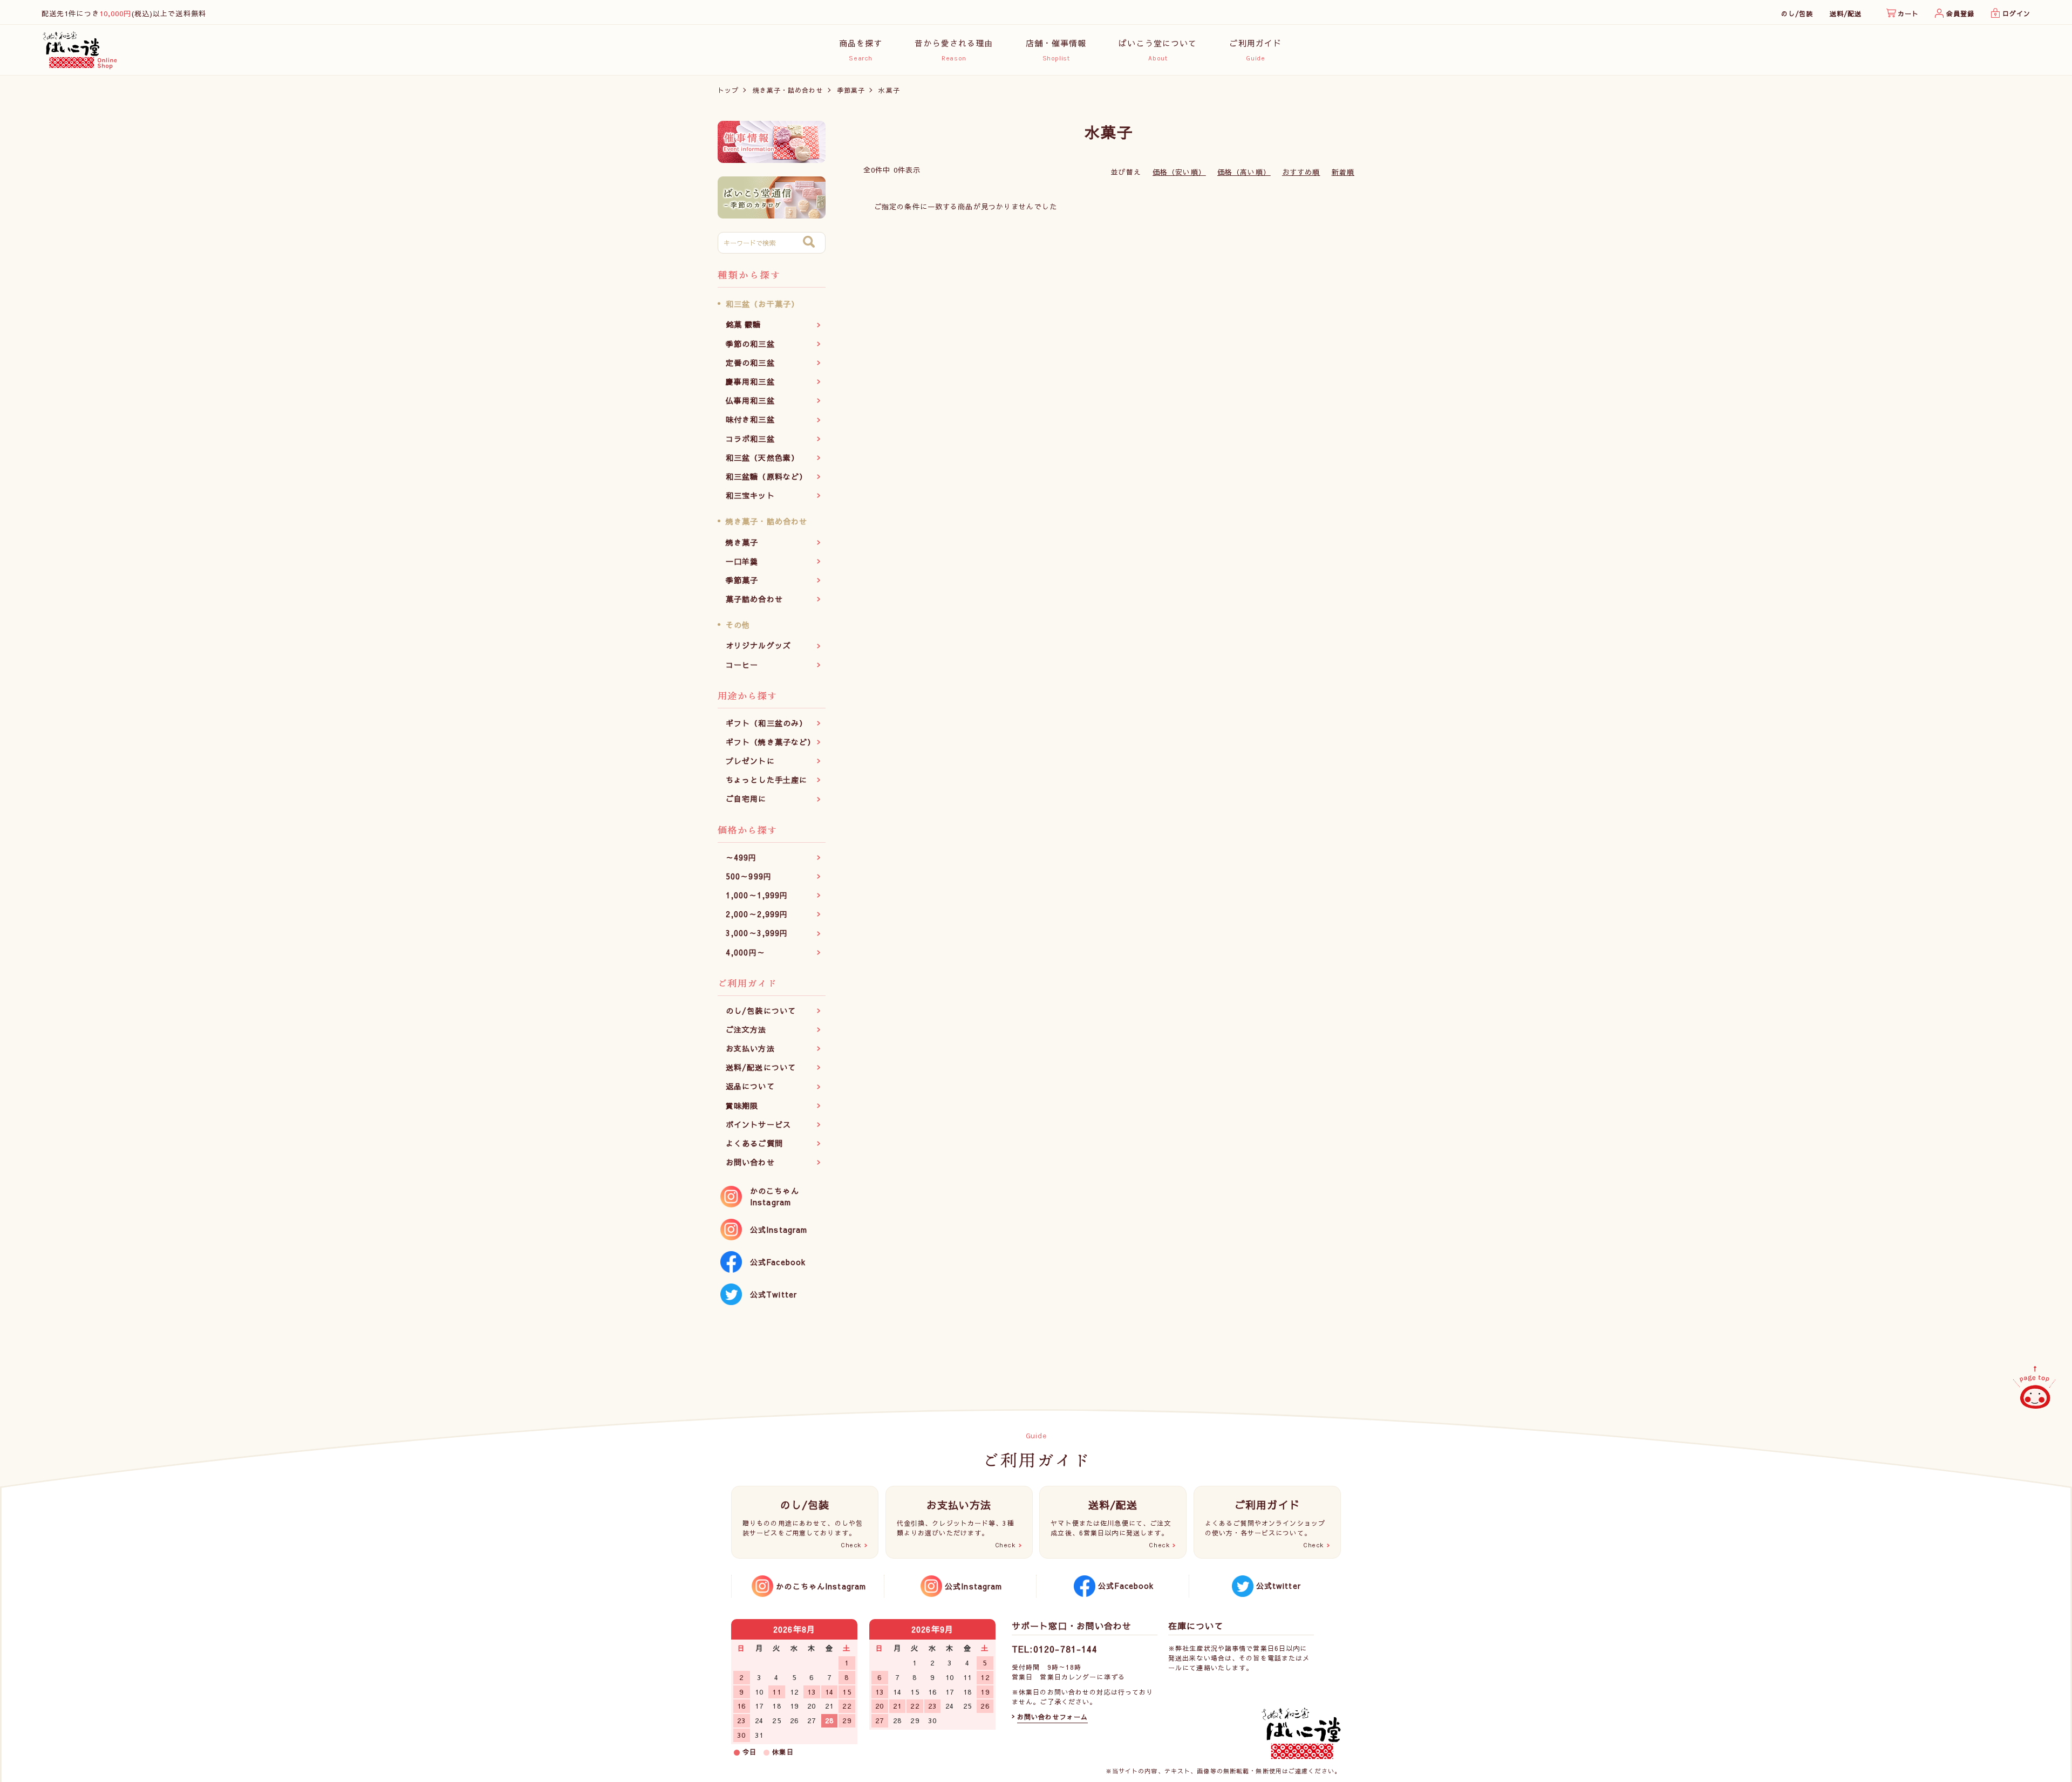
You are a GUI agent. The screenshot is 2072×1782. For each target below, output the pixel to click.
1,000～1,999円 (757, 895)
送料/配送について (761, 1067)
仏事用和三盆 (750, 400)
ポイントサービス (758, 1124)
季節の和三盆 (750, 344)
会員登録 (1960, 13)
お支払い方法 (750, 1048)
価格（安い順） (1179, 172)
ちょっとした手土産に (766, 780)
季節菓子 (851, 90)
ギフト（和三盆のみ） (766, 723)
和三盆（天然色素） (762, 458)
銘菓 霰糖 (744, 324)
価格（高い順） (1244, 172)
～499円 (741, 857)
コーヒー (742, 665)
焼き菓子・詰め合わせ (788, 90)
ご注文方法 (746, 1029)
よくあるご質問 (754, 1143)
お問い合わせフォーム (1052, 1717)
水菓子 (889, 90)
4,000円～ (745, 952)
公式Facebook (778, 1262)
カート (1908, 13)
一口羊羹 (742, 561)
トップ (728, 90)
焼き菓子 (742, 542)
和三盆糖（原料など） (766, 476)
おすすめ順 (1301, 172)
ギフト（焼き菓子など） (771, 742)
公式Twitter (773, 1294)
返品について (750, 1086)
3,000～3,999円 (757, 933)
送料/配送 (1846, 13)
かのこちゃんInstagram (775, 1196)
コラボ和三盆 (750, 439)
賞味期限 (742, 1105)
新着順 (1343, 172)
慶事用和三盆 (750, 381)
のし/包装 (1797, 13)
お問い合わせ (750, 1162)
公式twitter (1279, 1586)
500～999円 (749, 876)
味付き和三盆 (750, 419)
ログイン (2016, 13)
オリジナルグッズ (758, 645)
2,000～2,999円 (757, 914)
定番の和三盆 (750, 363)
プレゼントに (750, 761)
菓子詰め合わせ (754, 599)
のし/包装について (761, 1011)
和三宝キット (750, 495)
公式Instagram (779, 1230)
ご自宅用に (746, 798)
